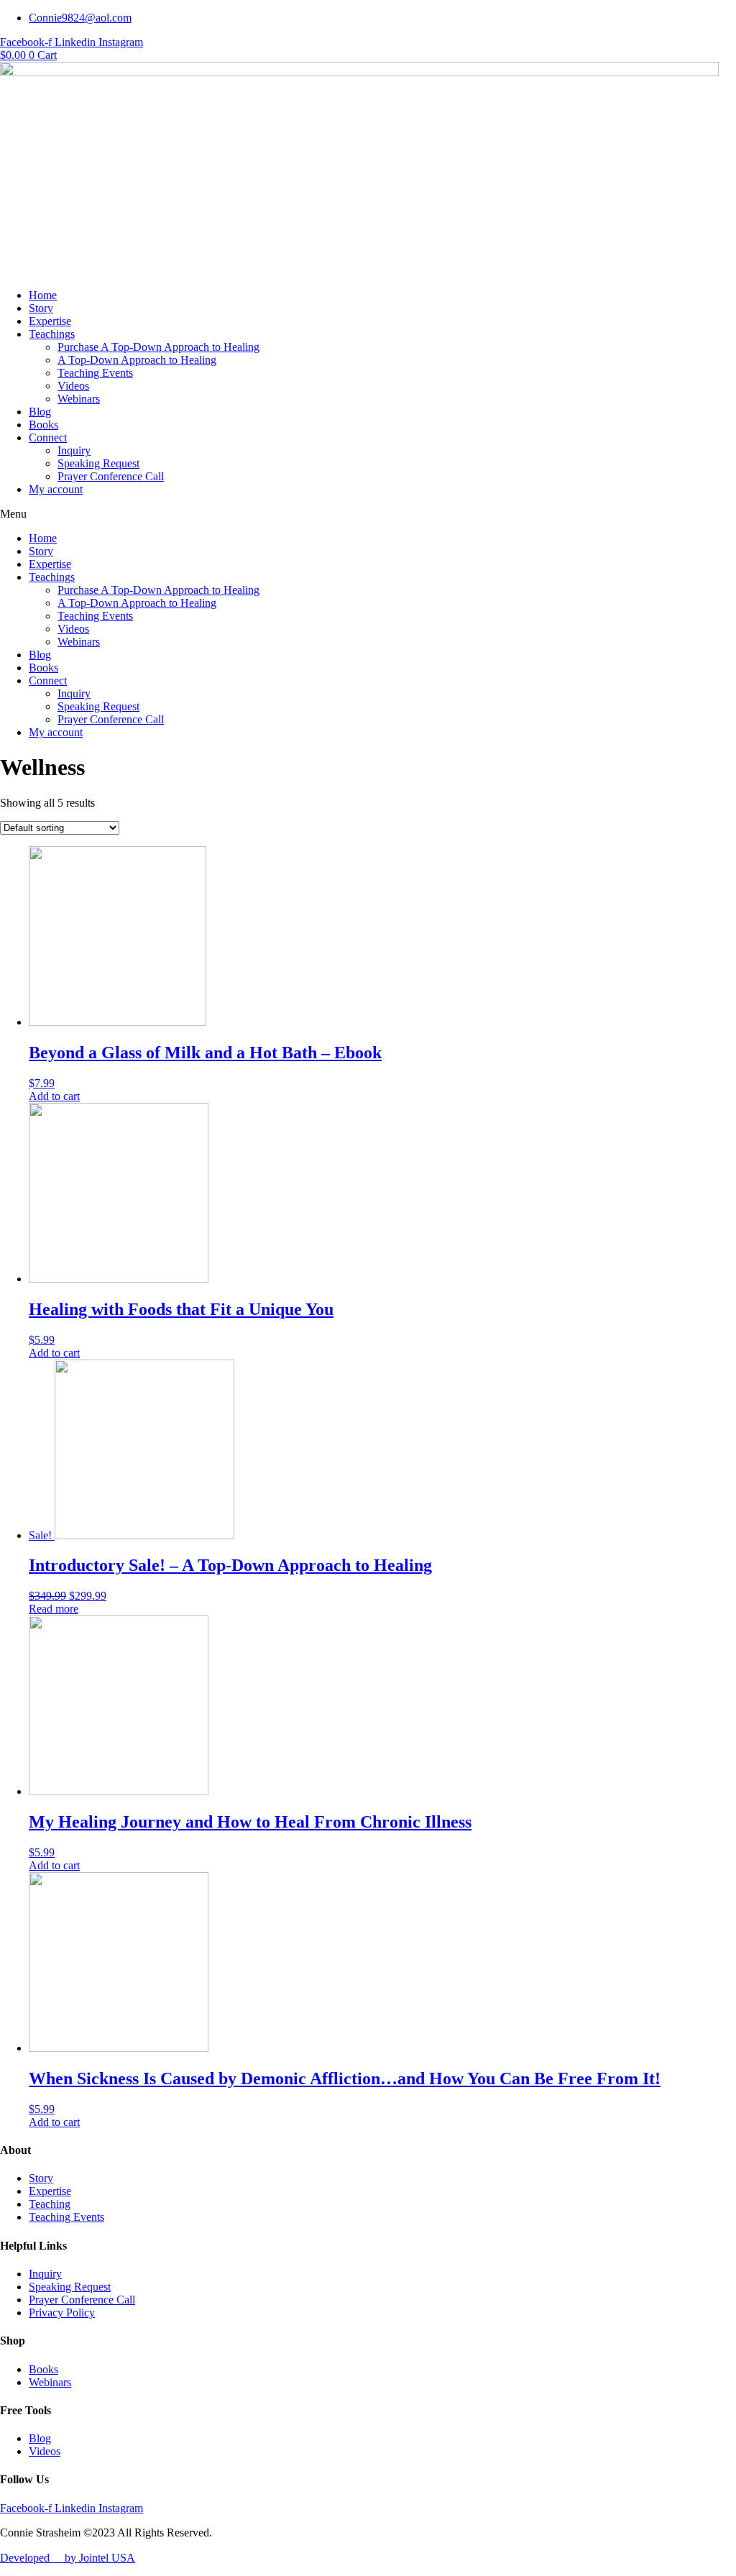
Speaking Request (98, 463)
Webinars (79, 399)
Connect (48, 437)
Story (41, 308)
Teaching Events (95, 373)
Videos (73, 386)
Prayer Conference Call (111, 476)
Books (43, 425)
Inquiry (74, 450)
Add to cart (54, 1096)
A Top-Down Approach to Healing (137, 360)
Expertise (50, 321)
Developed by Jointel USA (68, 2558)
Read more (54, 1609)
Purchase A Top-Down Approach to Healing (158, 347)
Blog (40, 412)
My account (56, 489)
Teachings (52, 334)
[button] (368, 514)
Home (43, 295)
